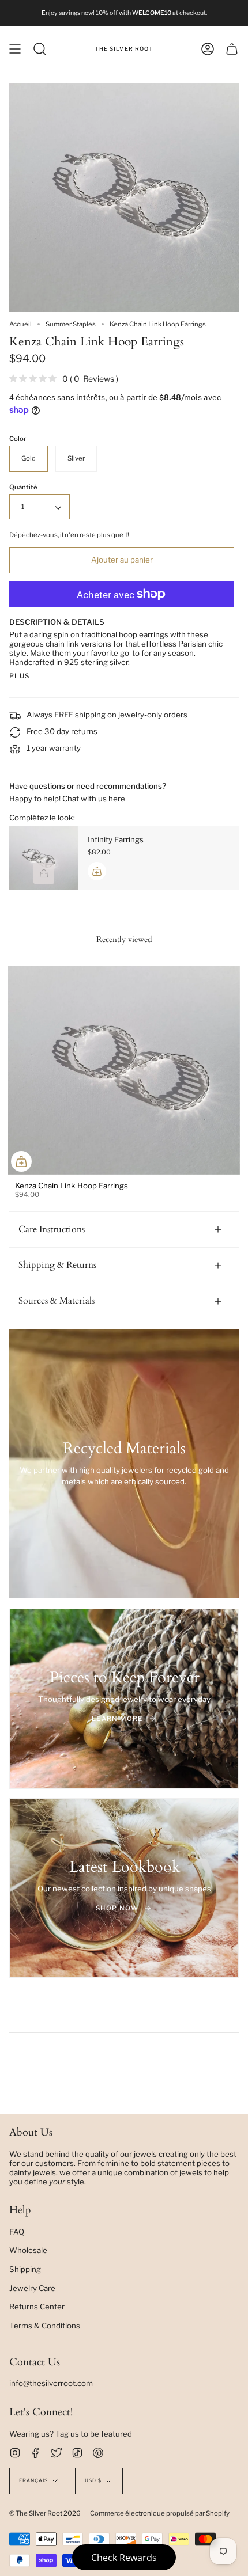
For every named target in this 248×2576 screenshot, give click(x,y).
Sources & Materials (57, 1301)
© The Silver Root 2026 (45, 2513)
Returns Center (37, 2307)
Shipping (25, 2269)
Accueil (20, 324)
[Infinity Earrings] (44, 858)
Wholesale (28, 2250)
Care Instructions (52, 1229)
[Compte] (208, 49)
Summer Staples (71, 324)
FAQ (17, 2232)
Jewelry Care (32, 2288)
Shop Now (117, 1908)
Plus (19, 676)
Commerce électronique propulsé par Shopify (160, 2513)
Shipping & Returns (57, 1265)
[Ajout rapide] (21, 1161)
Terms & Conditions (45, 2326)
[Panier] (232, 49)
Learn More (117, 1719)
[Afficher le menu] (15, 49)
